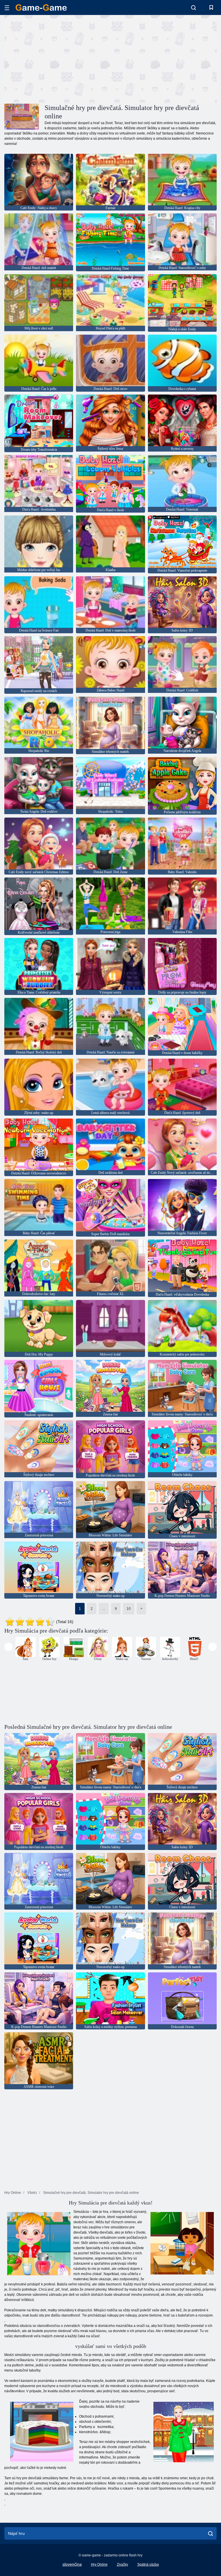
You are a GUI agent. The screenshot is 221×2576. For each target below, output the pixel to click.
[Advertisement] (58, 58)
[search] (210, 2533)
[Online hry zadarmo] (41, 7)
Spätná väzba (148, 2564)
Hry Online (99, 2564)
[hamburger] (7, 8)
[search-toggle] (194, 7)
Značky (122, 2564)
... (104, 1609)
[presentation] (8, 1647)
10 (129, 1609)
